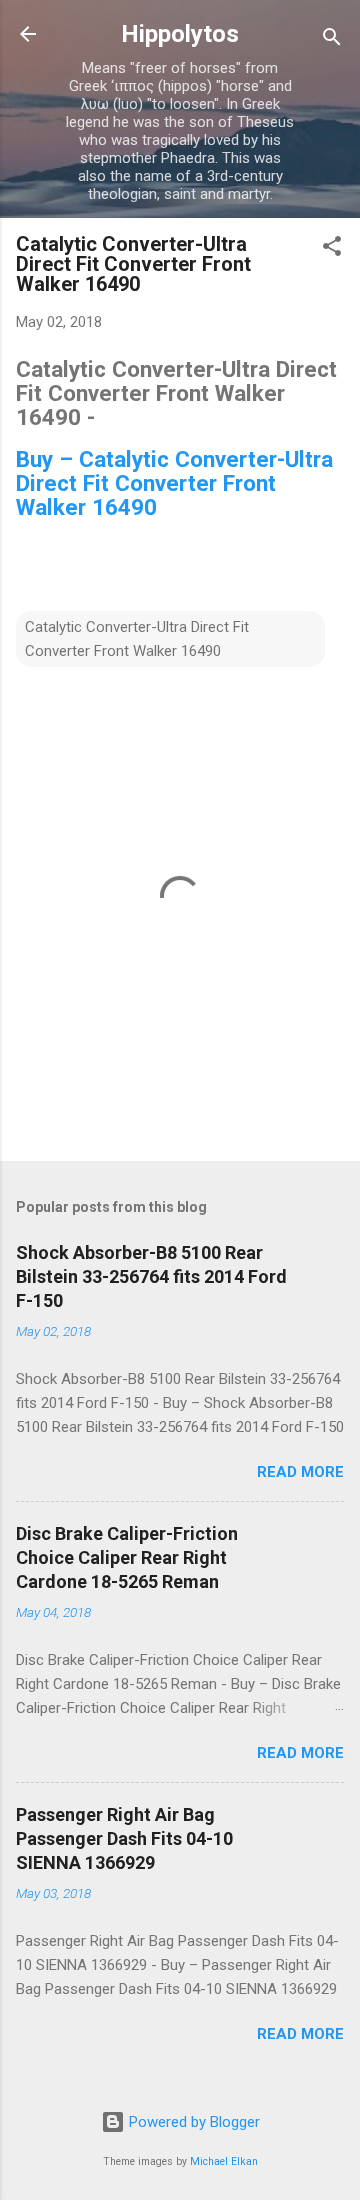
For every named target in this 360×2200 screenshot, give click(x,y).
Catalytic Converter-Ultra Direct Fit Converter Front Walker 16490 (137, 639)
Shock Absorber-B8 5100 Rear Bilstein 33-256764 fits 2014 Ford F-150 (151, 1276)
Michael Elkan (224, 2161)
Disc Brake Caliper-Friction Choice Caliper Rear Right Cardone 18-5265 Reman (127, 1557)
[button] (332, 249)
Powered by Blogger (192, 2122)
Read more (300, 1472)
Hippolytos (180, 34)
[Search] (332, 40)
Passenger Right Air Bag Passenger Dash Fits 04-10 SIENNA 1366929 (124, 1838)
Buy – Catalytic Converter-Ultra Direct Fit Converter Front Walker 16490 (174, 483)
